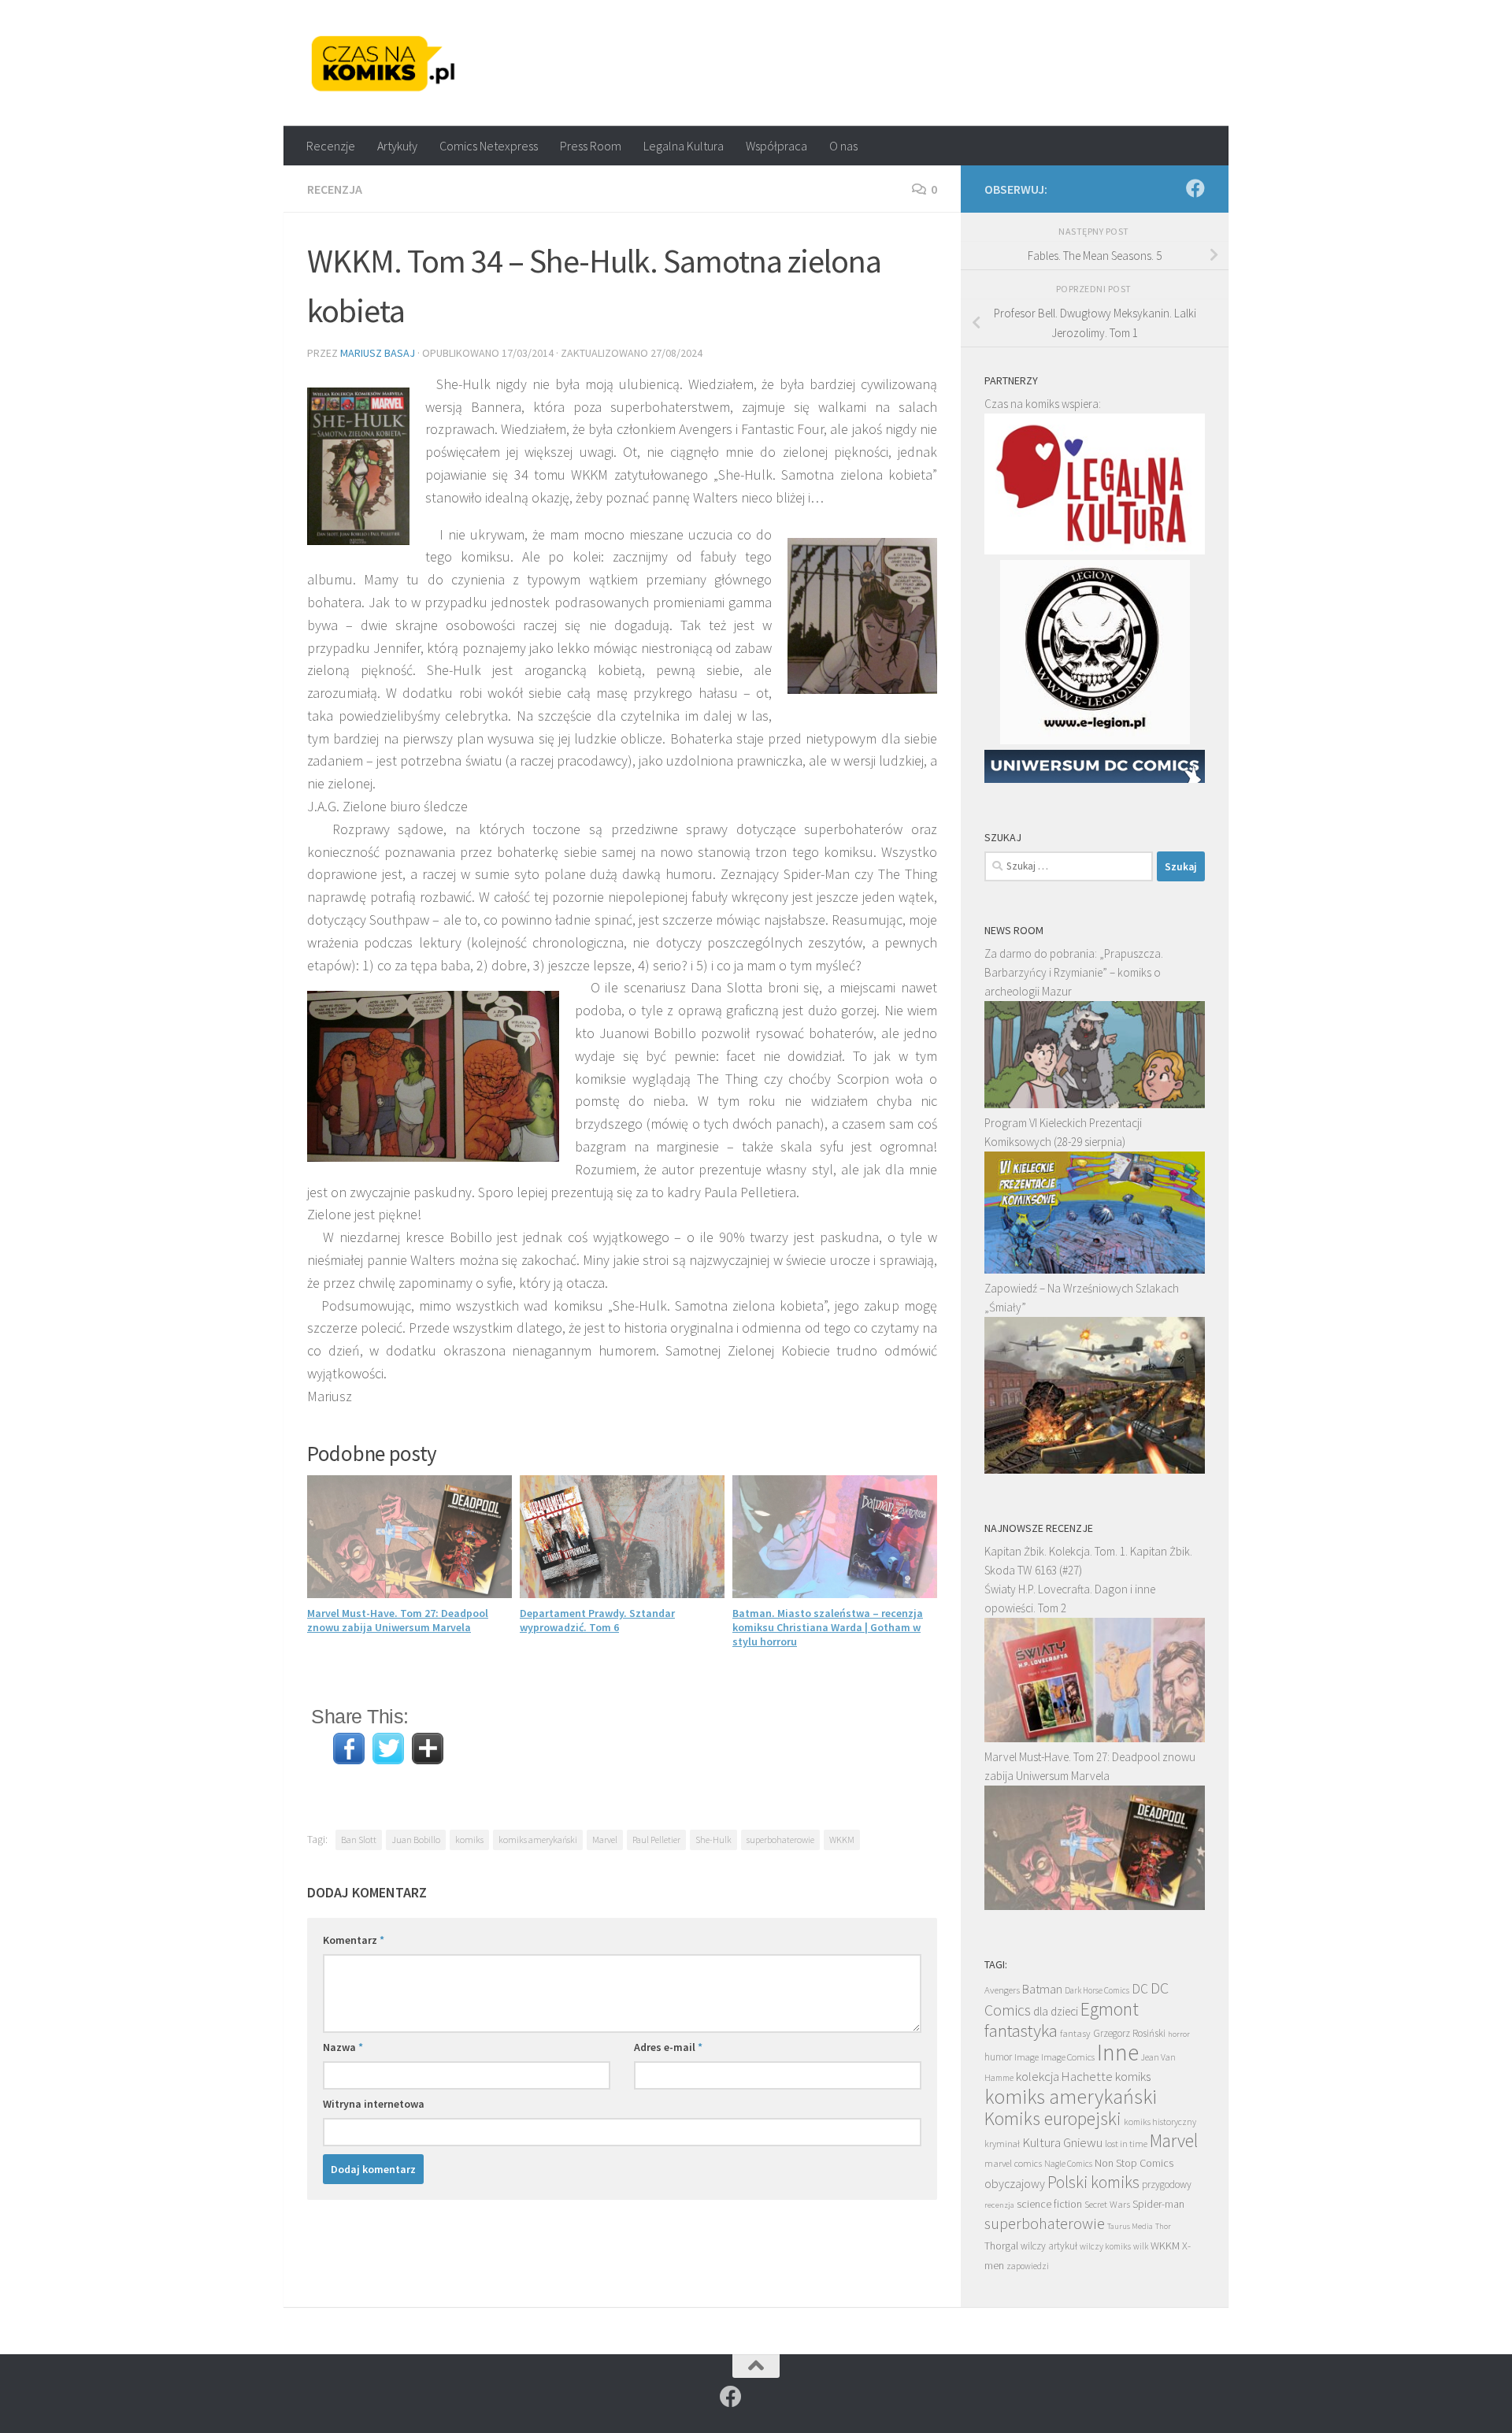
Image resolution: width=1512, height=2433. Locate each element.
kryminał (1002, 2144)
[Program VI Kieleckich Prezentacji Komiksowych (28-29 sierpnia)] (1095, 1269)
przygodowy (1167, 2185)
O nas (843, 146)
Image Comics (1068, 2057)
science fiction (1049, 2204)
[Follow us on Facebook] (1195, 188)
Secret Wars (1107, 2204)
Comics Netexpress (489, 146)
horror (1179, 2034)
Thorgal (1001, 2246)
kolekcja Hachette (1064, 2076)
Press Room (591, 146)
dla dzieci (1056, 2011)
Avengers (1002, 1990)
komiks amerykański (538, 1840)
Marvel (605, 1840)
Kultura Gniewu (1062, 2142)
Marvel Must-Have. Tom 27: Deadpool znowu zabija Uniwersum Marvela (398, 1620)
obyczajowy (1015, 2184)
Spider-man (1158, 2204)
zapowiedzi (1028, 2266)
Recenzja (335, 189)
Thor (1163, 2226)
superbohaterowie (780, 1840)
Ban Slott (359, 1840)
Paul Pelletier (656, 1840)
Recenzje (331, 146)
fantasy (1075, 2033)
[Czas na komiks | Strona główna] (384, 63)
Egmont (1110, 2009)
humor (998, 2057)
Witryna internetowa (374, 2104)
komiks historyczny (1160, 2121)
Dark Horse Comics (1097, 1990)
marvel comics (1013, 2163)
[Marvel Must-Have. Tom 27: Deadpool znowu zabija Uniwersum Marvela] (1095, 1906)
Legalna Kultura (684, 146)
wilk (1141, 2246)
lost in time (1126, 2144)
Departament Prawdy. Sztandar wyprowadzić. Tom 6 (597, 1620)
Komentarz (354, 1940)
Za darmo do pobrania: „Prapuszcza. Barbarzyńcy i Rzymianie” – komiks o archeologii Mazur (1074, 972)
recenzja (999, 2205)
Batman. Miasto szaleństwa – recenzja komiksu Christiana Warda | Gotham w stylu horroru (828, 1627)
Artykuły (397, 146)
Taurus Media (1130, 2226)
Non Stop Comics (1134, 2163)
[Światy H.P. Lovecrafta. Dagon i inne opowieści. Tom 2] (1095, 1738)
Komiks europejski (1053, 2118)
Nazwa (343, 2047)
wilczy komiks (1105, 2246)
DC (1140, 1989)
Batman (1042, 1989)
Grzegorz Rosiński (1129, 2033)
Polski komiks (1093, 2182)
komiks (469, 1840)
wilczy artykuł (1049, 2246)
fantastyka (1021, 2030)
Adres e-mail (668, 2047)
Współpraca (776, 146)
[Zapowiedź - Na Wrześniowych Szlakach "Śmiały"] (1095, 1469)
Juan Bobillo (416, 1840)
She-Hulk (713, 1840)
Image (1027, 2057)
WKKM (842, 1840)
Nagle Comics (1068, 2164)
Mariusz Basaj (378, 353)
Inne (1118, 2052)
